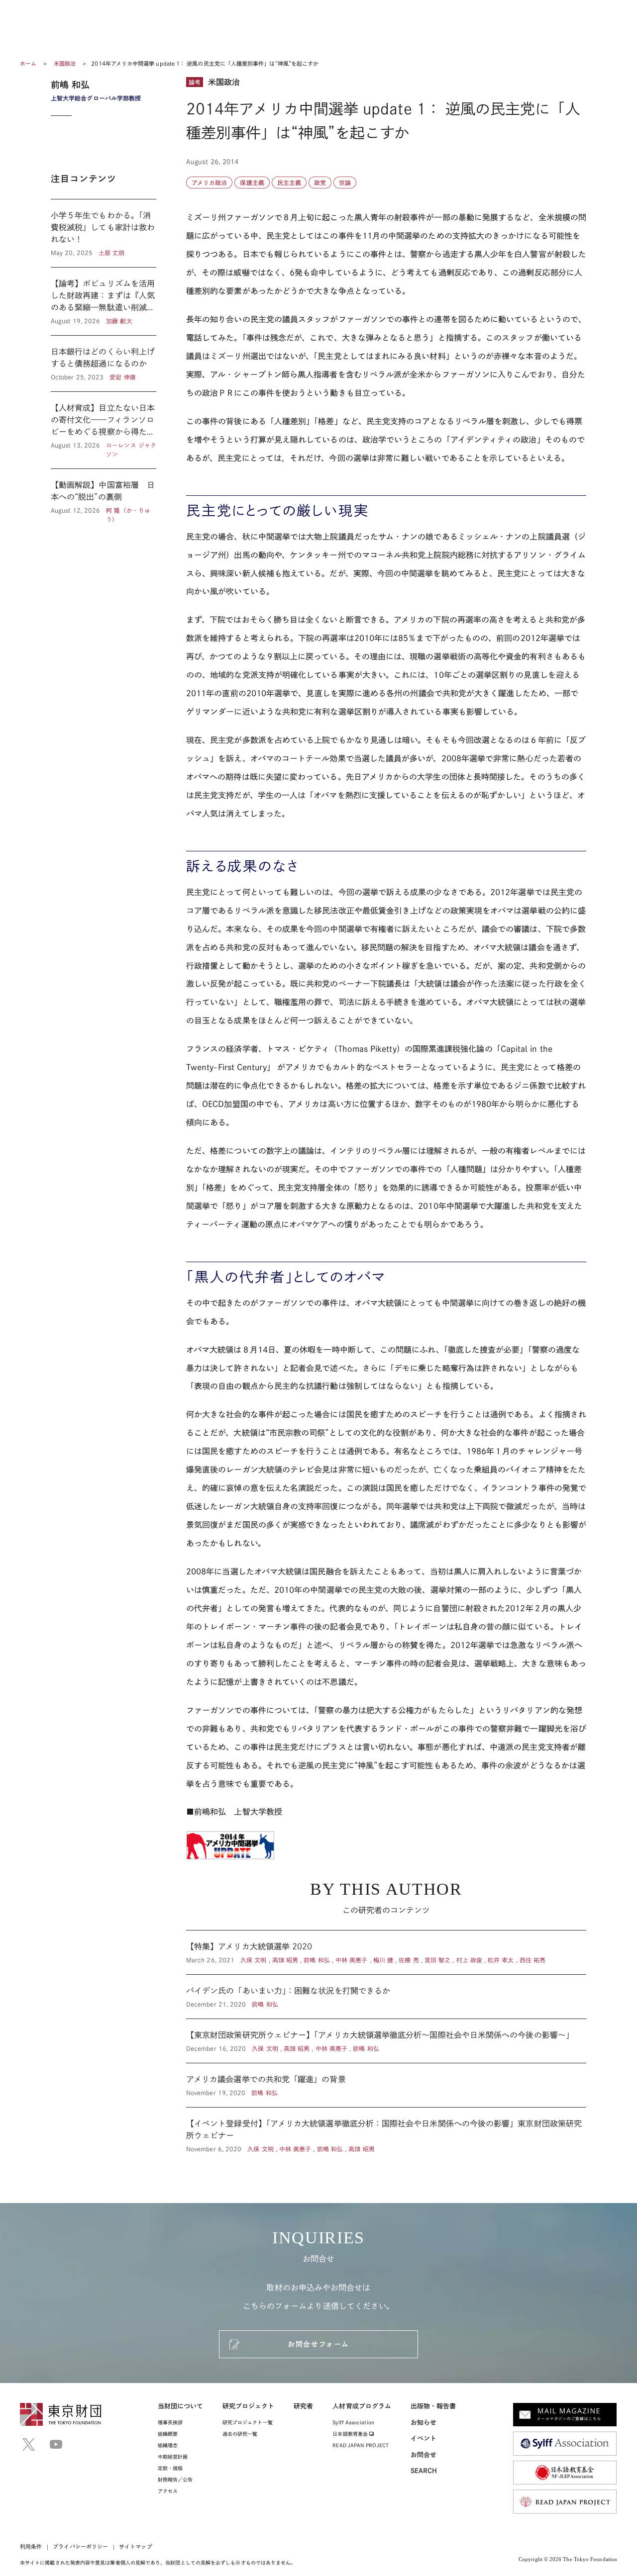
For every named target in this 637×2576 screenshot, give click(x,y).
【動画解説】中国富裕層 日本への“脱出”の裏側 (104, 496)
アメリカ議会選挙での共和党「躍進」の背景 (386, 2085)
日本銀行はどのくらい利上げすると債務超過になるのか (104, 364)
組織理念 (168, 2445)
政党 (320, 183)
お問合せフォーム (318, 2344)
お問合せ (424, 2455)
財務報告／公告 (175, 2480)
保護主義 (252, 183)
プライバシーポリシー (80, 2546)
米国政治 (65, 63)
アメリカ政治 (209, 183)
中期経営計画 (173, 2457)
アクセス (168, 2491)
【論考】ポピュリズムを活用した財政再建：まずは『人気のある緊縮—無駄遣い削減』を (104, 301)
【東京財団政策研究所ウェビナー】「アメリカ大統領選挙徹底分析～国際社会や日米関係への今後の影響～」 (386, 2041)
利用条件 (31, 2546)
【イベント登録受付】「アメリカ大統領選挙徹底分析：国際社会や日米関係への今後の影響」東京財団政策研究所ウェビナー (386, 2130)
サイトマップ (135, 2546)
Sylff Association (353, 2422)
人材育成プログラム (362, 2406)
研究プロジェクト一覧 (248, 2422)
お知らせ (424, 2423)
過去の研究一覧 (240, 2434)
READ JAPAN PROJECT (360, 2445)
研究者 (303, 2406)
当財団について (181, 2406)
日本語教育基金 (351, 2434)
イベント (424, 2438)
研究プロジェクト (249, 2406)
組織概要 (168, 2434)
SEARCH (424, 2471)
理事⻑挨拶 (170, 2422)
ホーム (28, 63)
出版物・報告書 (433, 2406)
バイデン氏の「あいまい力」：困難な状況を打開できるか (386, 1997)
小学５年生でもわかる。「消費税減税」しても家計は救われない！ (104, 233)
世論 (345, 183)
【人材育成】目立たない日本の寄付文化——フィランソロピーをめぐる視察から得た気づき (104, 430)
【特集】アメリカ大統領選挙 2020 (386, 1952)
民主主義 (289, 183)
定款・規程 (170, 2468)
